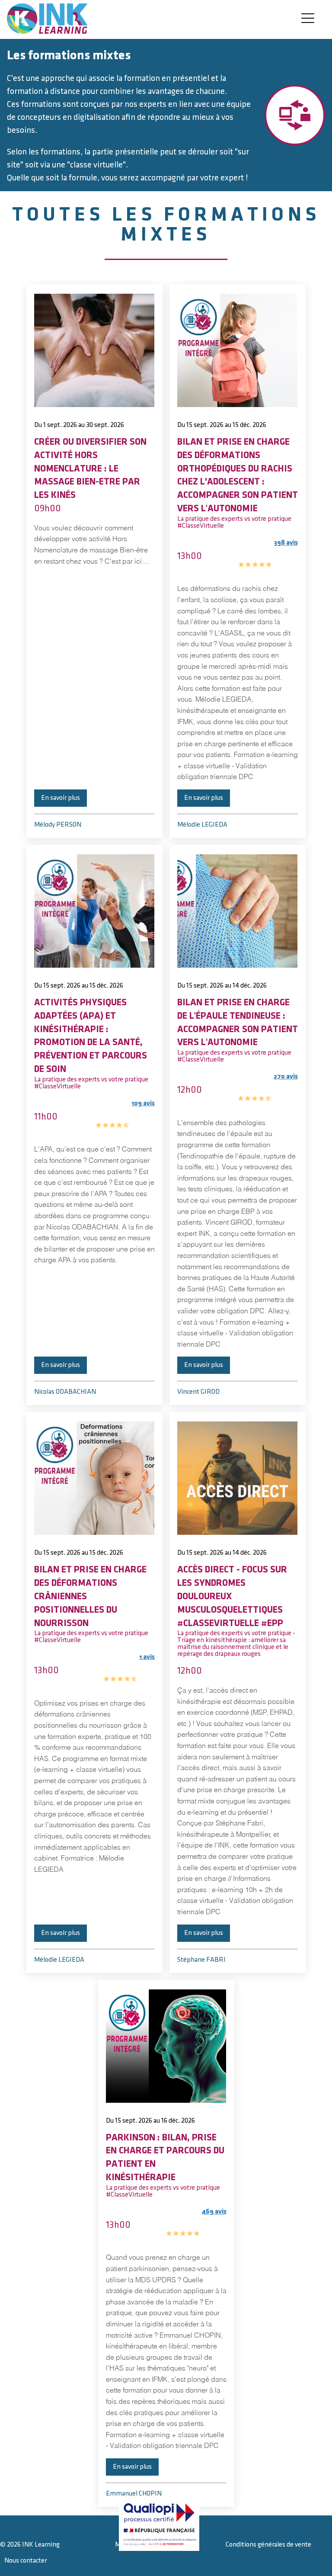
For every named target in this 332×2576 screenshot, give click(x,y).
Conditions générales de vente (268, 2545)
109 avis (125, 1114)
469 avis (196, 2223)
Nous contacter (26, 2561)
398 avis (268, 554)
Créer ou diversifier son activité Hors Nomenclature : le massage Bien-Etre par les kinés (90, 468)
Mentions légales (139, 2545)
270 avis (268, 1088)
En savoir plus (61, 798)
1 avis (129, 1668)
